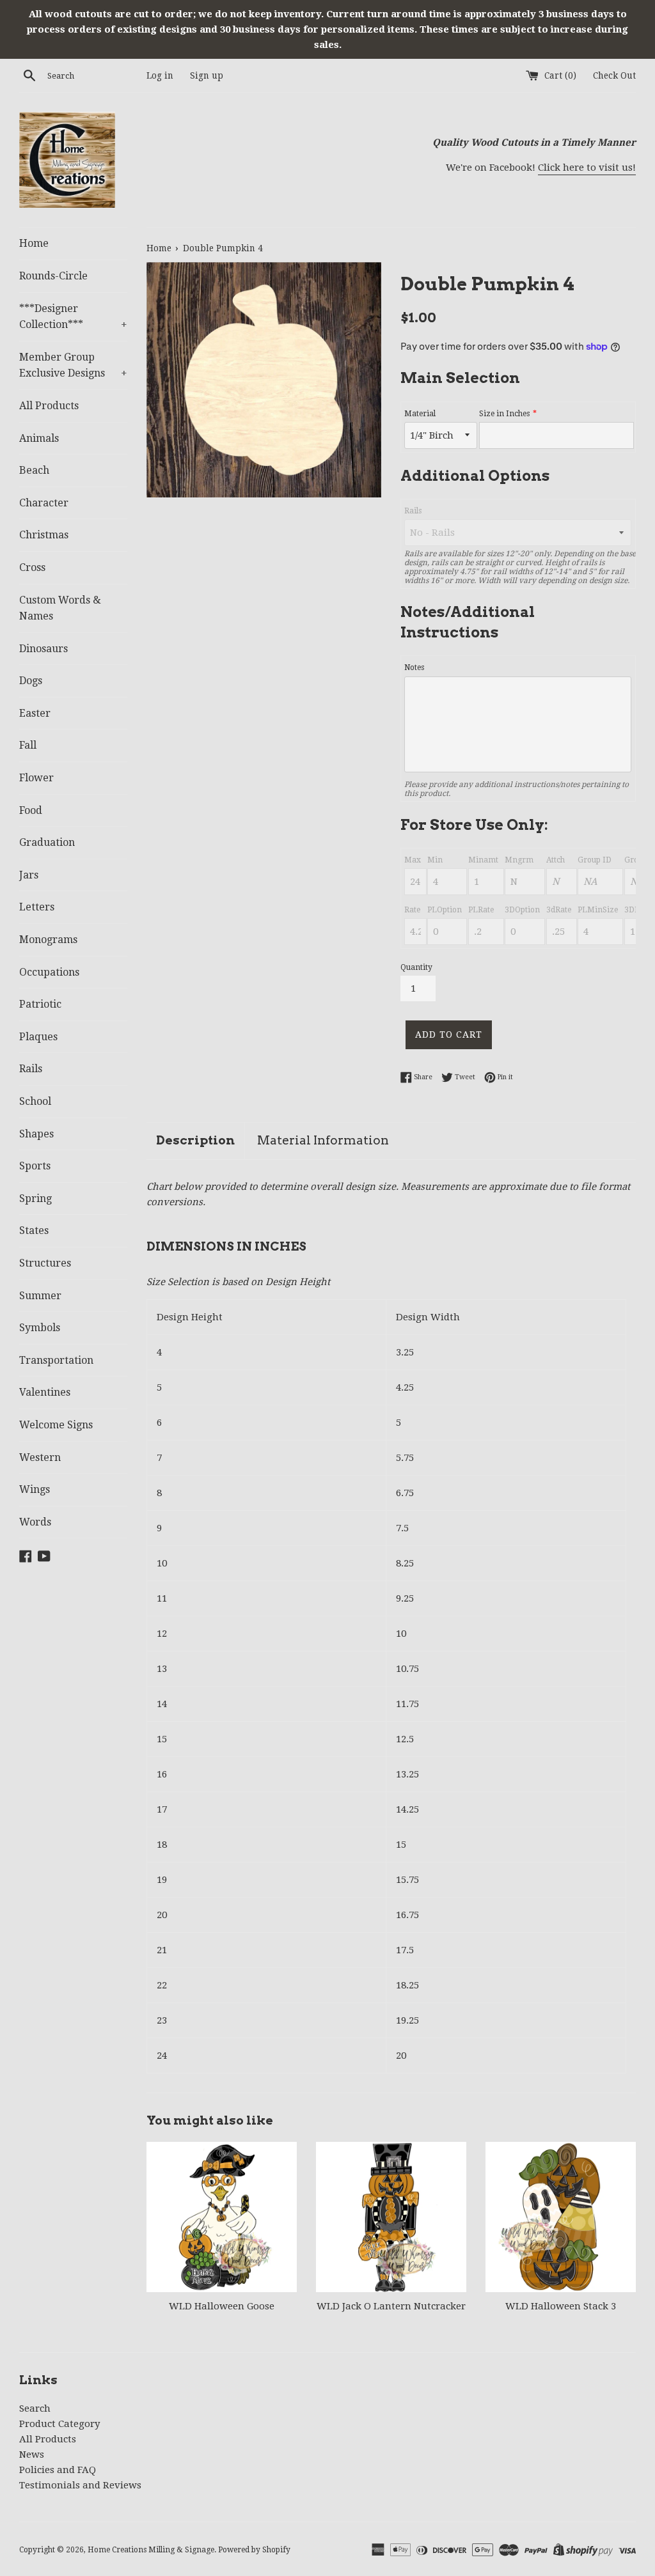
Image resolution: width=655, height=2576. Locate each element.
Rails (31, 1069)
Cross (32, 567)
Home (34, 243)
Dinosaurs (43, 649)
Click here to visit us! (587, 168)
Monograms (48, 940)
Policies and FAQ (58, 2470)
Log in (160, 75)
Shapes (36, 1134)
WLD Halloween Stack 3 (561, 2306)
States (34, 1230)
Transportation (56, 1360)
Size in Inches (504, 414)
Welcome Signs (56, 1425)
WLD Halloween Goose (222, 2306)
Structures (45, 1263)
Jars (29, 875)
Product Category (59, 2424)
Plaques (38, 1037)
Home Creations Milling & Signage (151, 2550)
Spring (36, 1198)
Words (35, 1522)
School (35, 1101)
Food (31, 810)
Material (420, 414)
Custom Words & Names (60, 608)
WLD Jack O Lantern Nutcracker (391, 2306)
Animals (39, 438)
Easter (35, 713)
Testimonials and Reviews (80, 2485)
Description (195, 1140)
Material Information (323, 1140)
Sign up (207, 75)
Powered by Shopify (254, 2550)
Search (35, 2408)
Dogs (31, 681)
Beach (34, 470)
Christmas (44, 535)
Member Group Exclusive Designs (73, 365)
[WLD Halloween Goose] (222, 2217)
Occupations (49, 972)
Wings (35, 1489)
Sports (35, 1166)
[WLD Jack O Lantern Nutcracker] (391, 2217)
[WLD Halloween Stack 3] (561, 2217)
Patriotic (40, 1004)
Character (44, 503)
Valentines (45, 1392)
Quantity (416, 967)
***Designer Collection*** (73, 317)
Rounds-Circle (53, 276)
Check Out (614, 75)
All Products (49, 406)
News (32, 2455)
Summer (40, 1296)
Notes (414, 667)
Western (40, 1457)
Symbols (40, 1328)
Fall (28, 745)
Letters (37, 907)
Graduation (47, 842)
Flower (36, 778)
